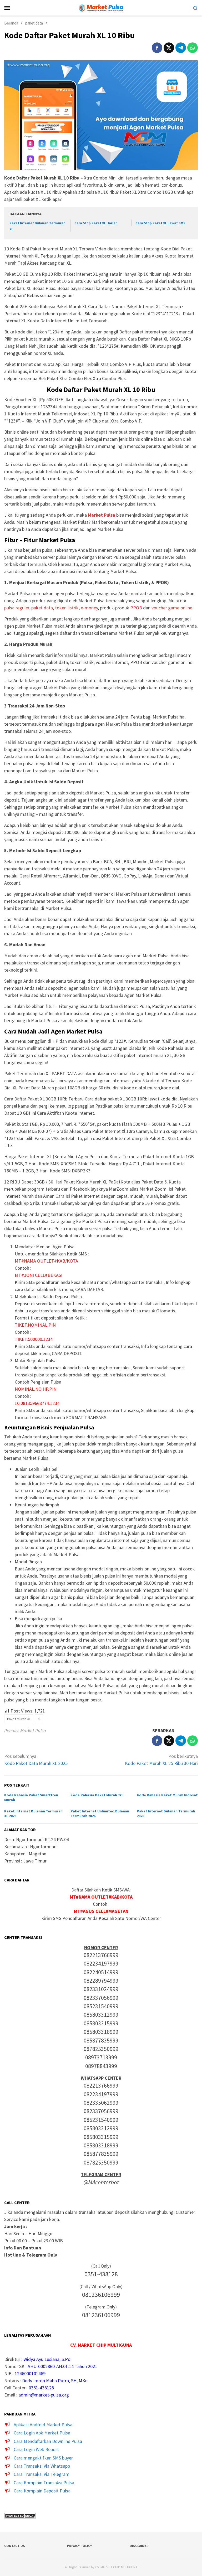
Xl (39, 1719)
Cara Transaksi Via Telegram (42, 2474)
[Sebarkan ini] (157, 48)
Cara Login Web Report (36, 2449)
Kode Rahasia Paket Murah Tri (97, 1795)
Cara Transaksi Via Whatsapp (42, 2466)
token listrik (67, 608)
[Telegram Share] (181, 48)
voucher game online (172, 608)
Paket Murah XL (19, 1719)
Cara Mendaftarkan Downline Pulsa (48, 2441)
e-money (89, 608)
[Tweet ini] (169, 48)
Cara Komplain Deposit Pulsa (42, 2491)
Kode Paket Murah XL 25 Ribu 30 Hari (161, 1760)
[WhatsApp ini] (193, 48)
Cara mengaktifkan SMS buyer (43, 2458)
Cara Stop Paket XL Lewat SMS (160, 223)
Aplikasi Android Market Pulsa (43, 2425)
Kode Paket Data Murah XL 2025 (36, 1760)
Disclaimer (139, 2546)
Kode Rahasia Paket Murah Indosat (167, 1795)
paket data (42, 608)
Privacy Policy (79, 2546)
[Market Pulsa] (101, 7)
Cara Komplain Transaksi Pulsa (44, 2483)
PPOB (136, 608)
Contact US (15, 2546)
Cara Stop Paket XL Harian (96, 223)
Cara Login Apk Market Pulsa (42, 2433)
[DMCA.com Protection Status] (20, 2515)
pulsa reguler (17, 608)
